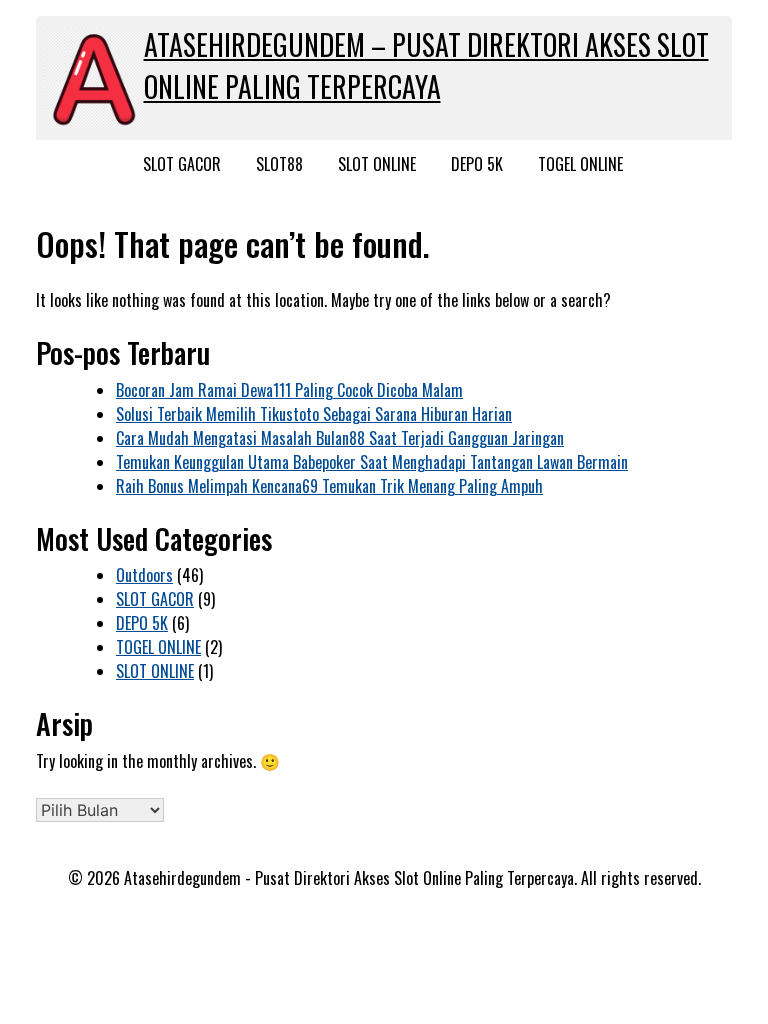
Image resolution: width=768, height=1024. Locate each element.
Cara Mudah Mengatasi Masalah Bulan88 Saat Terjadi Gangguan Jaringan (340, 438)
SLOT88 (279, 164)
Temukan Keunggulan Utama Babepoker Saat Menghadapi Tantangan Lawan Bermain (372, 462)
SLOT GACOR (182, 164)
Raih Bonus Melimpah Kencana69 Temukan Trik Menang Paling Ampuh (329, 486)
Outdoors (144, 575)
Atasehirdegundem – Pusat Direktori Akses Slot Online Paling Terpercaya (426, 65)
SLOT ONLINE (377, 164)
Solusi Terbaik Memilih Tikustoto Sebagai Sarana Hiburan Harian (314, 414)
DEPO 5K (477, 164)
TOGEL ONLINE (580, 164)
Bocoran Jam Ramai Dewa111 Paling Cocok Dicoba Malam (289, 390)
